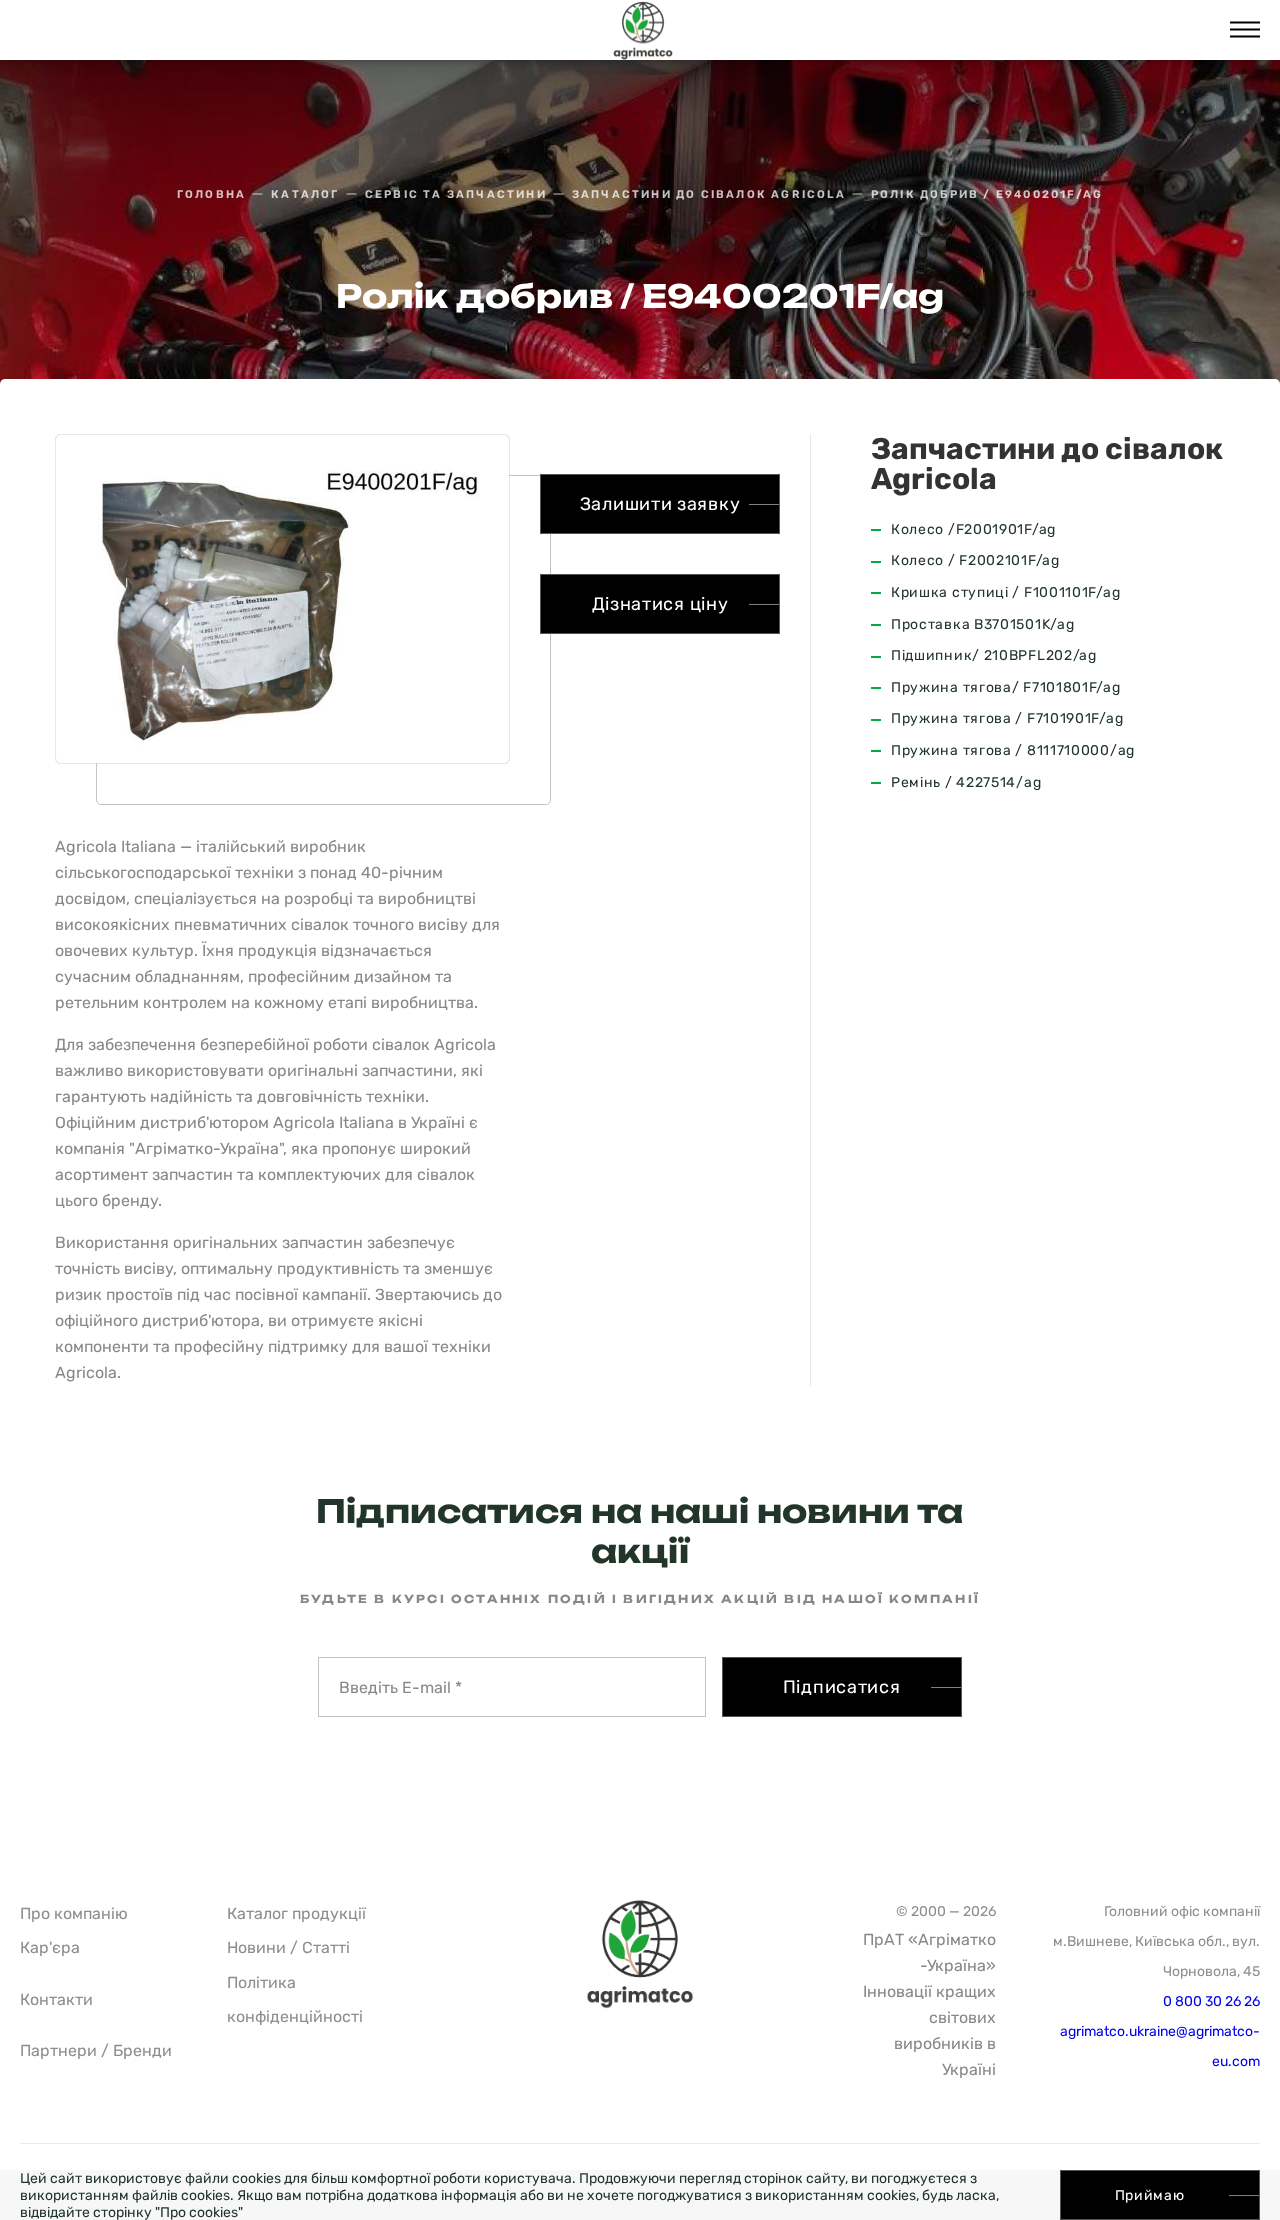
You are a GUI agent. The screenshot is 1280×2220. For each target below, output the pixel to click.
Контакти (56, 1999)
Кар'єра (50, 1947)
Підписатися (842, 1687)
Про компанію (74, 1913)
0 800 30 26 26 (1211, 2001)
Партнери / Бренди (96, 2050)
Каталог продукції (296, 1913)
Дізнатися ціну (660, 604)
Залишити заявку (660, 504)
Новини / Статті (288, 1947)
